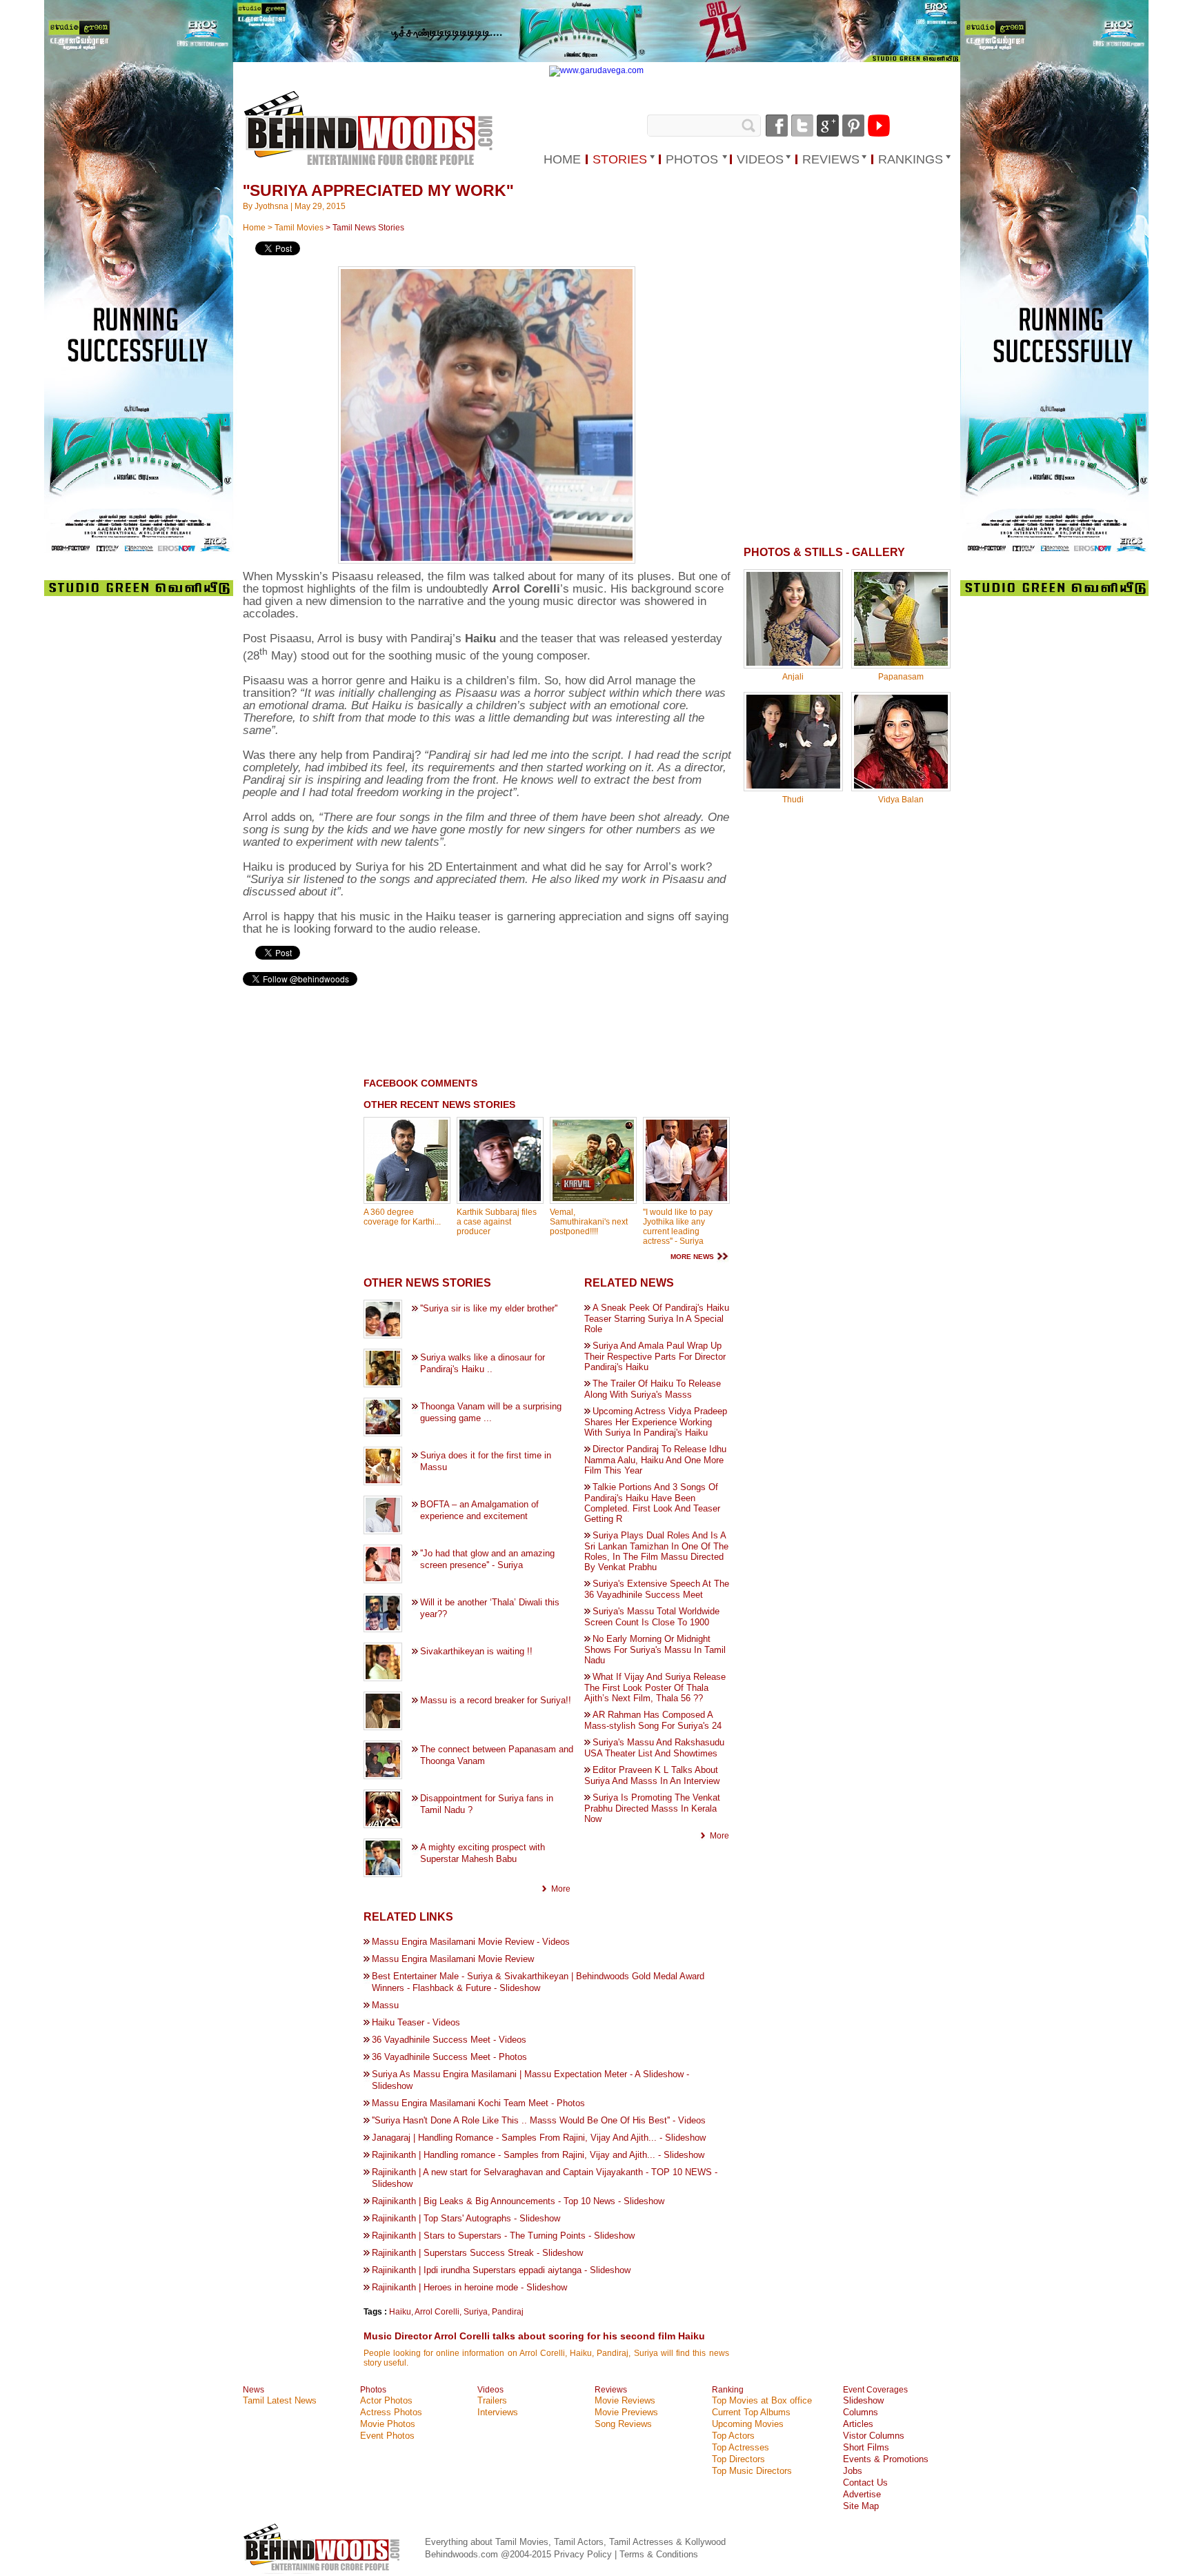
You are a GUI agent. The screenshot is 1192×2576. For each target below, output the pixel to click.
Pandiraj (508, 2312)
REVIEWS (831, 159)
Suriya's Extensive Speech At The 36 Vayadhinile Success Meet (657, 1589)
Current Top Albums (751, 2412)
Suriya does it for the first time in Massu (486, 1461)
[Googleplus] (828, 126)
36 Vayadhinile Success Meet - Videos (449, 2040)
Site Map (861, 2506)
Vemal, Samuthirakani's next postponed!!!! (589, 1222)
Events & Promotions (886, 2459)
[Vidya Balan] (901, 786)
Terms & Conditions (659, 2554)
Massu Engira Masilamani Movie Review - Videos (471, 1942)
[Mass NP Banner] (596, 59)
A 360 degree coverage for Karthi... (402, 1217)
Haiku (400, 2312)
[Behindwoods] (324, 2571)
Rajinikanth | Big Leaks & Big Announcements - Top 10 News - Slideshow (518, 2201)
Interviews (498, 2412)
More (561, 1889)
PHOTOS (692, 159)
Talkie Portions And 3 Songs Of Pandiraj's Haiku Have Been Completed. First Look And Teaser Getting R (652, 1503)
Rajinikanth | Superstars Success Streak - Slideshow (477, 2253)
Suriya (476, 2312)
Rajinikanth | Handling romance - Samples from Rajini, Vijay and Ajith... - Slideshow (538, 2155)
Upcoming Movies (748, 2424)
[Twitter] (802, 126)
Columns (861, 2412)
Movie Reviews (625, 2400)
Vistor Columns (874, 2436)
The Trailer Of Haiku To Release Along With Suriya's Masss (653, 1389)
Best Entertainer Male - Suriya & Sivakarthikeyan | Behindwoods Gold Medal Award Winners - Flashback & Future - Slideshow (538, 1982)
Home (254, 228)
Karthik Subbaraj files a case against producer (497, 1222)
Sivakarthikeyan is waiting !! (476, 1651)
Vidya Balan (901, 800)
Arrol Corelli (437, 2312)
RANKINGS (911, 159)
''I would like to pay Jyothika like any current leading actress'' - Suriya (678, 1227)
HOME (562, 159)
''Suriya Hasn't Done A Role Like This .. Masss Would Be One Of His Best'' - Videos (539, 2120)
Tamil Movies (299, 228)
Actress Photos (391, 2412)
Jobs (853, 2471)
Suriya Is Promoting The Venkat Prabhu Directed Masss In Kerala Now (652, 1808)
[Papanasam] (901, 663)
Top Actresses (741, 2447)
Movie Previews (626, 2412)
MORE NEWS (692, 1257)
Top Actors (733, 2436)
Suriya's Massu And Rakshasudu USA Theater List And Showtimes (654, 1748)
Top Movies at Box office (762, 2400)
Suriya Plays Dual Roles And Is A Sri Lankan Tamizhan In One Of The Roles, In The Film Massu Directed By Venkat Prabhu (656, 1551)
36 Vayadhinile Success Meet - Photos (449, 2057)
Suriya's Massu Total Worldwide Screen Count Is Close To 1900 (652, 1617)
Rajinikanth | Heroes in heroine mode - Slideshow (469, 2287)
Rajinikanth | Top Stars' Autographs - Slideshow (466, 2218)
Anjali (793, 677)
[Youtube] (879, 126)
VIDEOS (760, 159)
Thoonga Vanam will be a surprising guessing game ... (491, 1412)
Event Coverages (875, 2390)
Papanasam (901, 677)
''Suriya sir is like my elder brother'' (489, 1308)
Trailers (492, 2400)
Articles (858, 2424)
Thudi (793, 800)
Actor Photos (386, 2400)
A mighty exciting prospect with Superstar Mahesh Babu (483, 1853)
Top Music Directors (752, 2471)
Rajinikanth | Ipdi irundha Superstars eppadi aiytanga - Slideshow (501, 2270)
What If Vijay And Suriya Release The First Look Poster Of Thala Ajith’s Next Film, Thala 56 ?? (655, 1687)
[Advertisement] (433, 1033)
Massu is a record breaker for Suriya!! (496, 1700)
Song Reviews (623, 2424)
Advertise (862, 2494)
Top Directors (738, 2459)
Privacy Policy (584, 2554)
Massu (385, 2005)
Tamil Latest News (280, 2400)
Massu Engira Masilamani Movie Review (453, 1959)
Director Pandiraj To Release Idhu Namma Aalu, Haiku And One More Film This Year (655, 1460)
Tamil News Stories (368, 228)
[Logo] (370, 129)
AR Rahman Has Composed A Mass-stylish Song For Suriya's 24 (653, 1720)
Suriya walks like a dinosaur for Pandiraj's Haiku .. (483, 1363)
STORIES (620, 159)
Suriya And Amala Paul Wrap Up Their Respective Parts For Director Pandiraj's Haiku (655, 1356)
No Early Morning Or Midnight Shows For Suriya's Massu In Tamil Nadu (655, 1649)
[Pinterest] (853, 126)
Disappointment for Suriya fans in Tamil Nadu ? (487, 1804)
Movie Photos (388, 2424)
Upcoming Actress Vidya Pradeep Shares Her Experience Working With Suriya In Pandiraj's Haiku (656, 1422)
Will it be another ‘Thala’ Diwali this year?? (490, 1608)
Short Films (866, 2447)
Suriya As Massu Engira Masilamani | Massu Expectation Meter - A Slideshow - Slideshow (530, 2080)
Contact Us (865, 2483)
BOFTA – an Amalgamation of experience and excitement (479, 1510)
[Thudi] (793, 786)
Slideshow (863, 2400)
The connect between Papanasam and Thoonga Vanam (497, 1755)
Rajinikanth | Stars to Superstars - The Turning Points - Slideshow (503, 2236)
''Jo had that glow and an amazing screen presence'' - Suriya (487, 1559)
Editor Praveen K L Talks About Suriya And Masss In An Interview (652, 1775)
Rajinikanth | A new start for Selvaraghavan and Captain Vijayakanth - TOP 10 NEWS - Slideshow (545, 2178)
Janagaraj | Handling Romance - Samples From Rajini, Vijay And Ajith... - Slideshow (539, 2138)
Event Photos (387, 2436)
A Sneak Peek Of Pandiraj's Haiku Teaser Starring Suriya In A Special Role (657, 1318)
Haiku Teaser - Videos (416, 2022)
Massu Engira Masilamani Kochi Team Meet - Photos (478, 2103)
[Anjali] (793, 663)
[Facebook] (777, 126)
